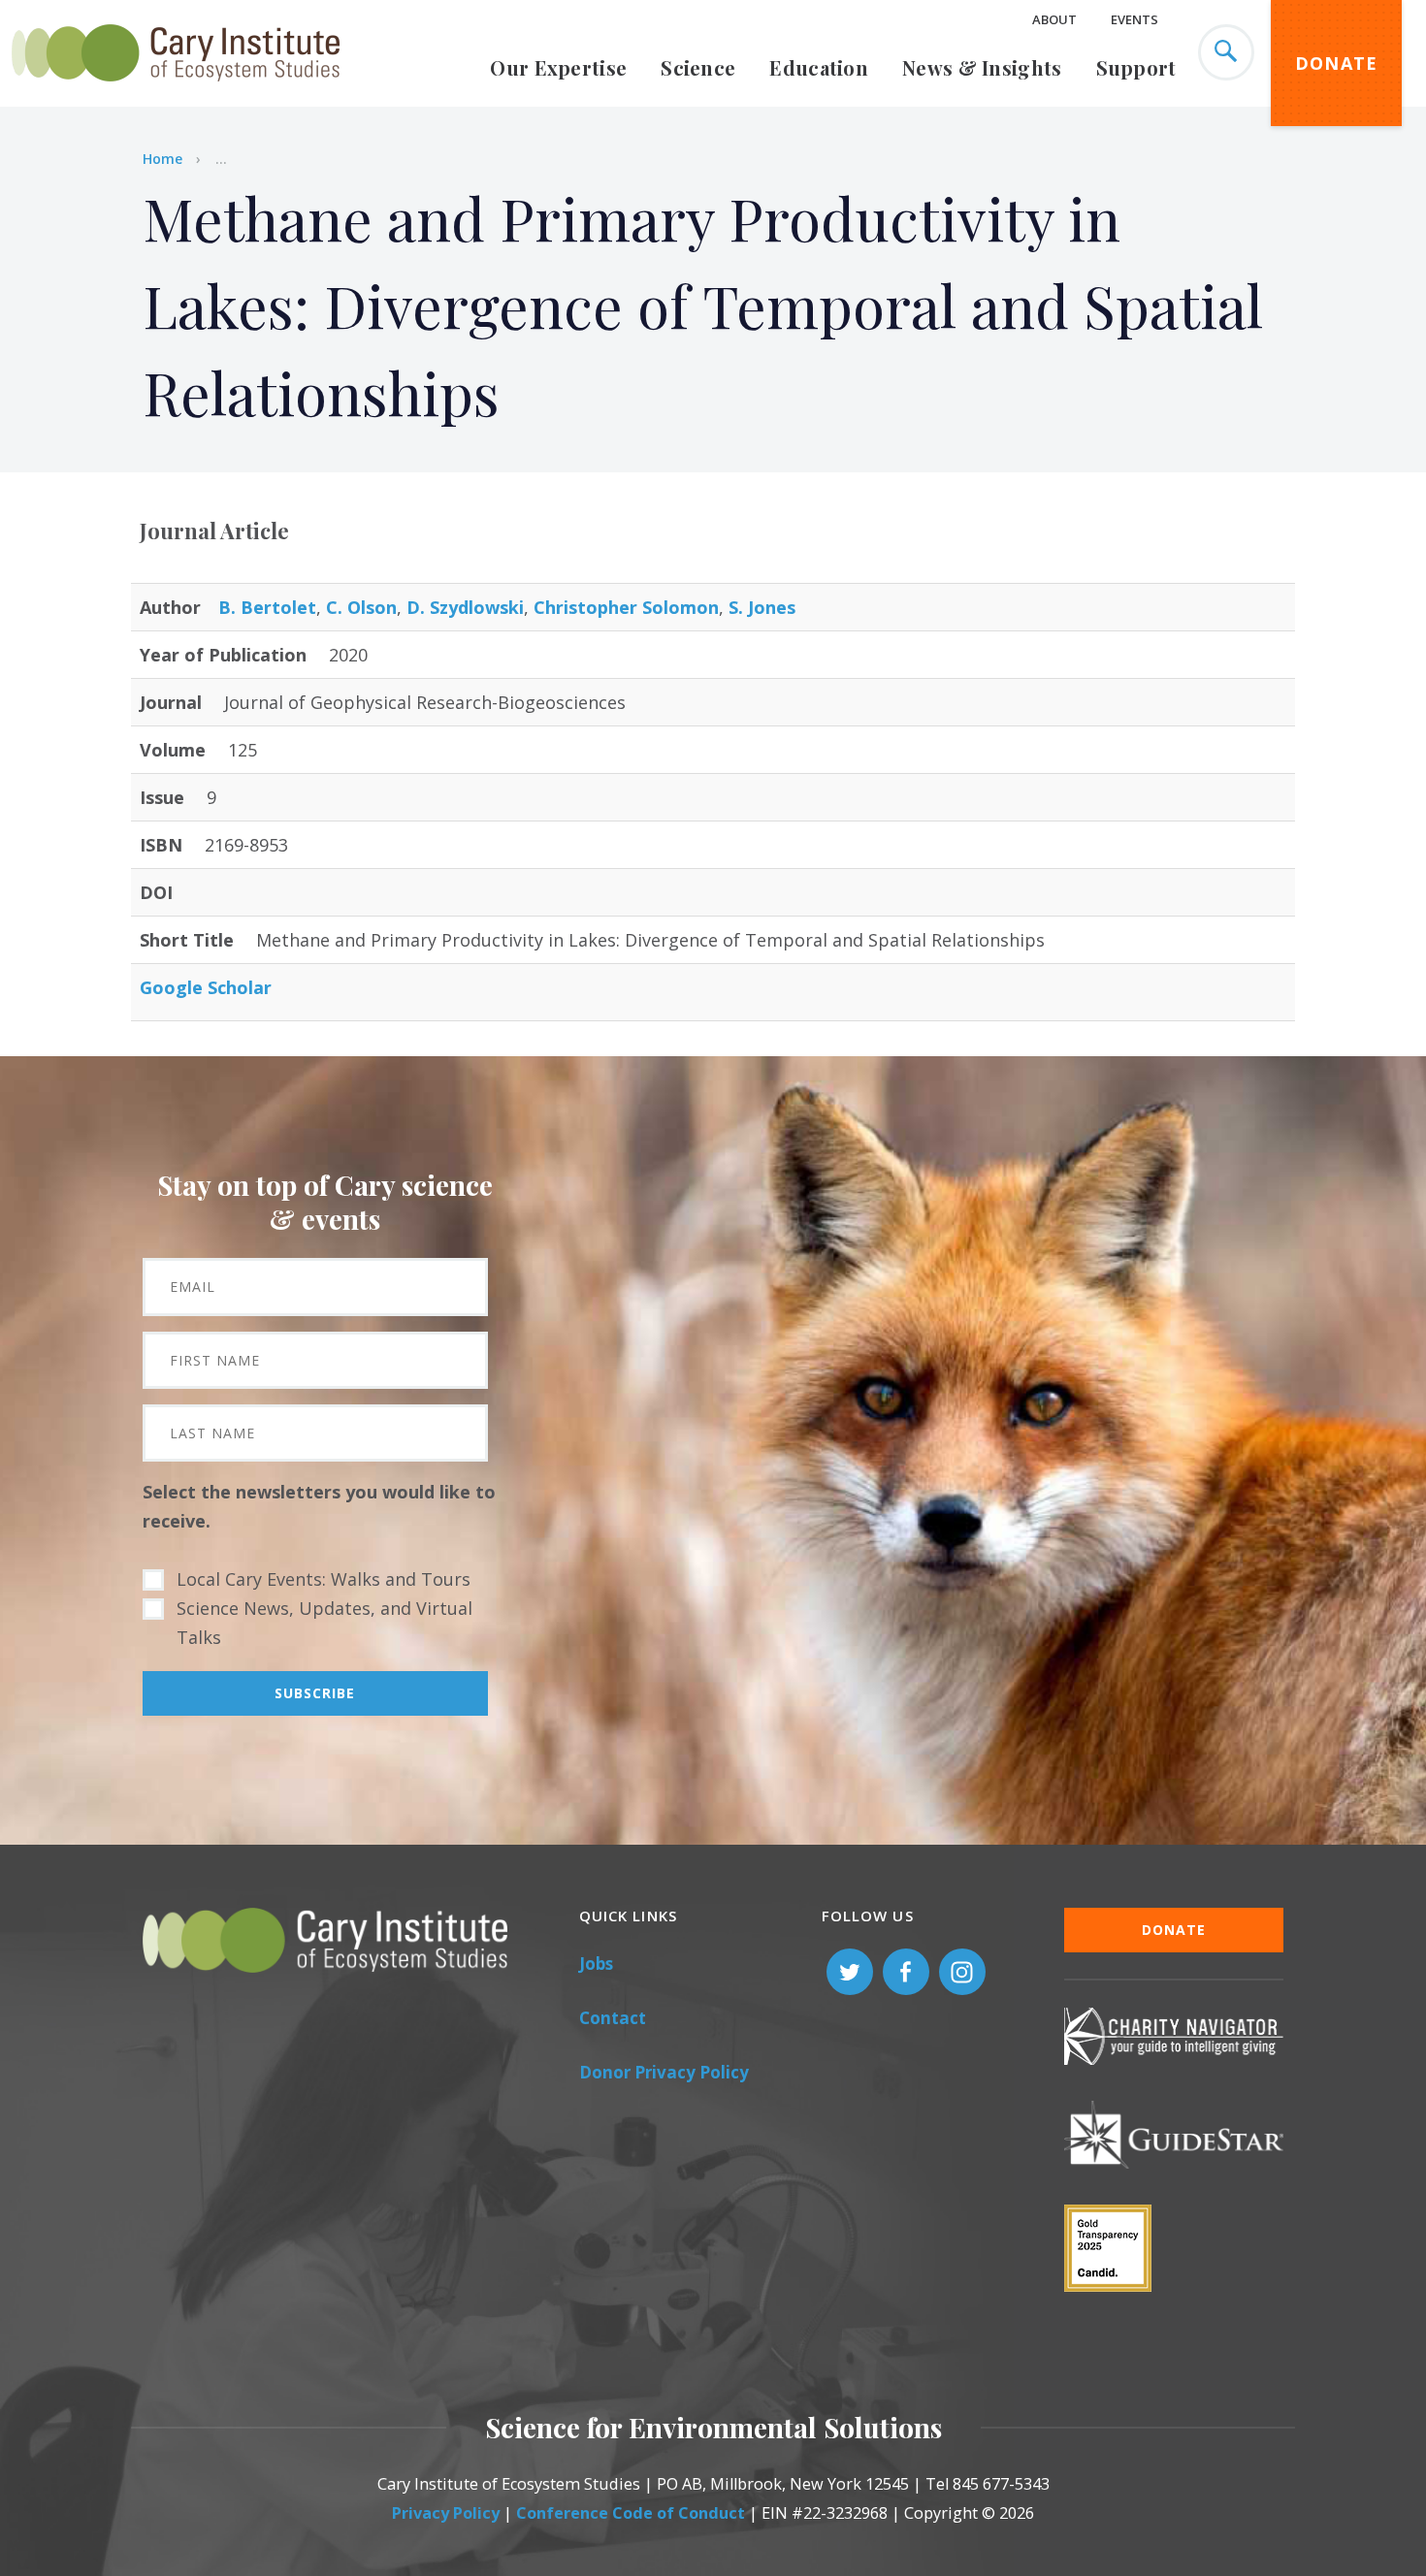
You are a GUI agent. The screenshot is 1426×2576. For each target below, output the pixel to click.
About (1054, 19)
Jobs (596, 1964)
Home (162, 159)
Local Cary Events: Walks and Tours (324, 1579)
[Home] (176, 92)
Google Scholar (206, 987)
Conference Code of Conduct (631, 2513)
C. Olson (361, 607)
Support (1136, 67)
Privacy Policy (446, 2513)
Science (698, 67)
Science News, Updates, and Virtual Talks (324, 1623)
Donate (1337, 63)
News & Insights (982, 67)
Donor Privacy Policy (664, 2072)
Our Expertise (558, 67)
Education (819, 67)
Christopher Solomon (626, 607)
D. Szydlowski (465, 607)
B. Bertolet (267, 607)
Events (1134, 19)
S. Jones (762, 607)
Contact (613, 2018)
